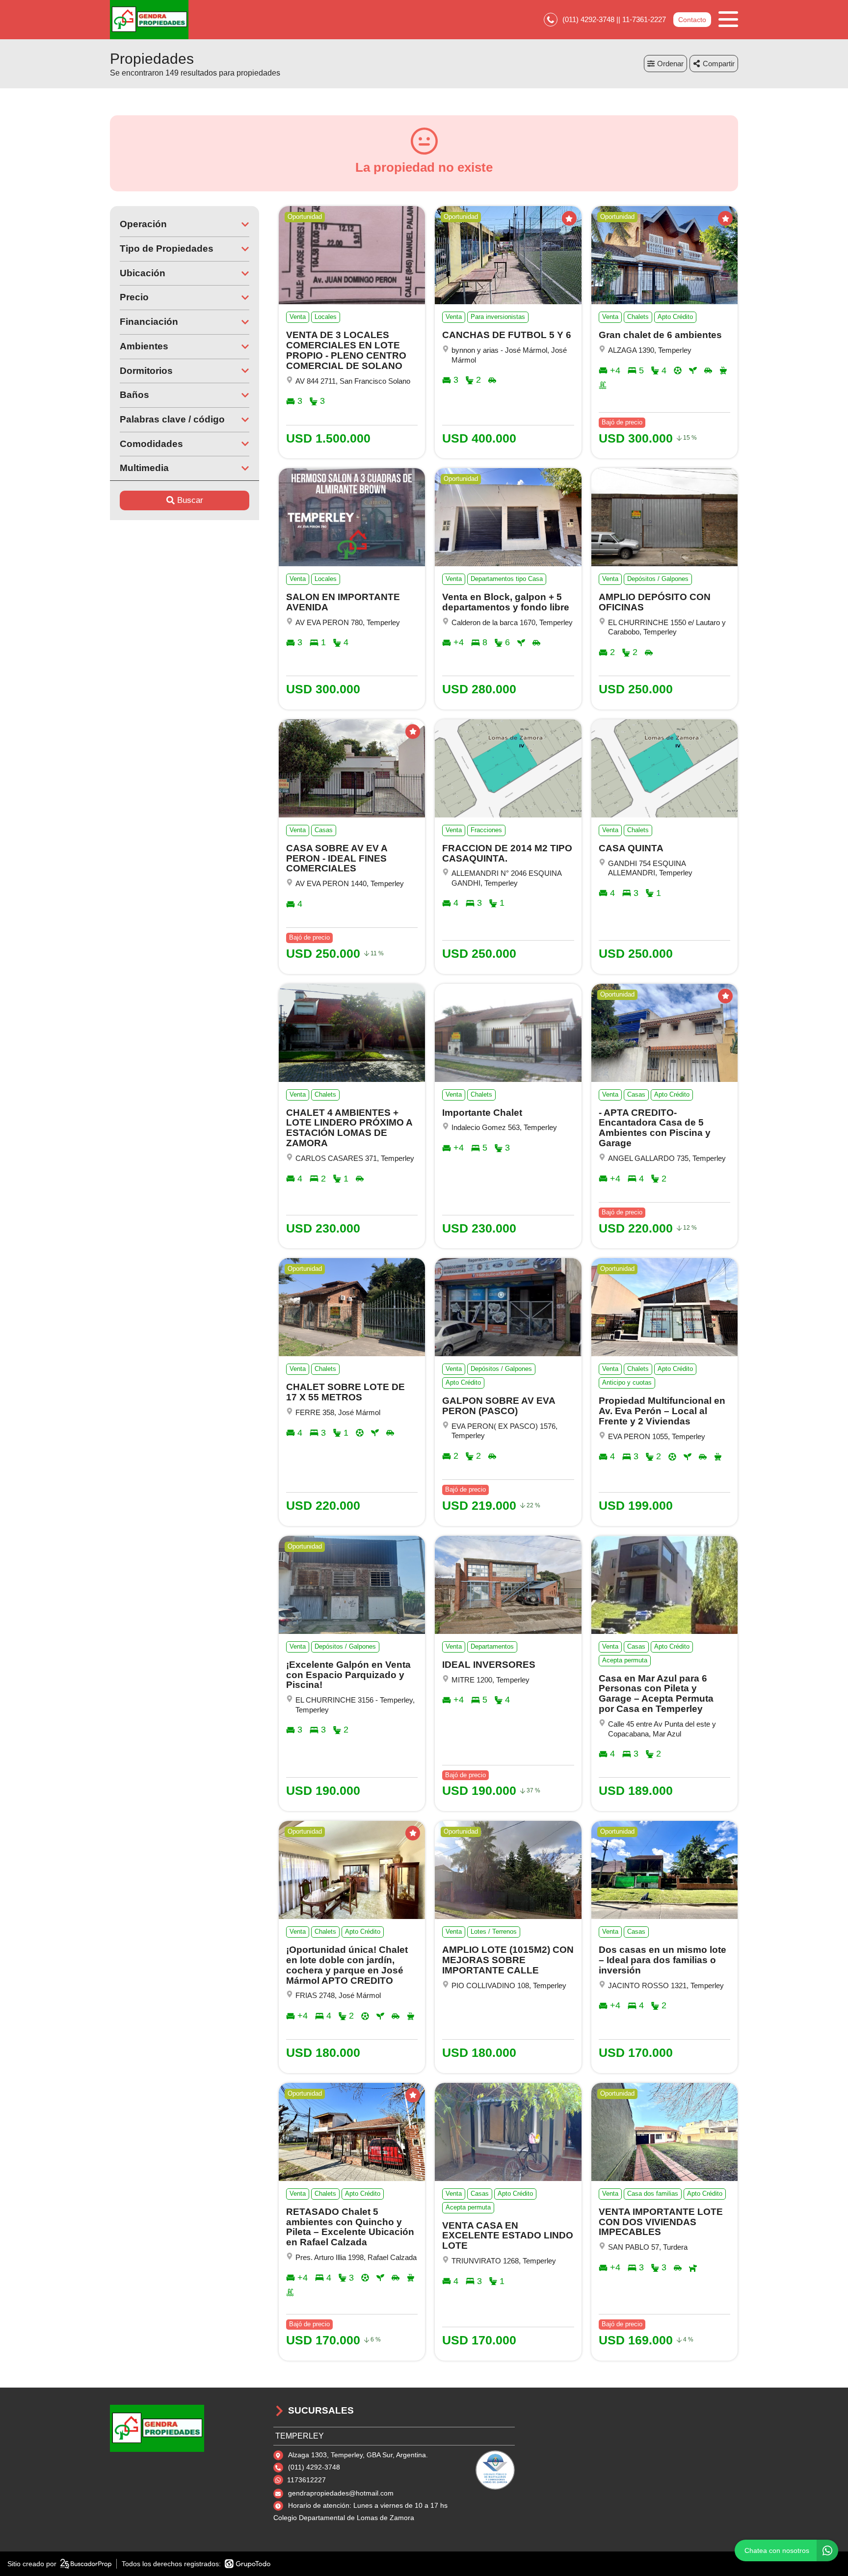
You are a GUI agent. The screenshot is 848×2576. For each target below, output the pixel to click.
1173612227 (306, 2480)
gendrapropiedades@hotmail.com (341, 2493)
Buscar (190, 500)
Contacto (692, 20)
